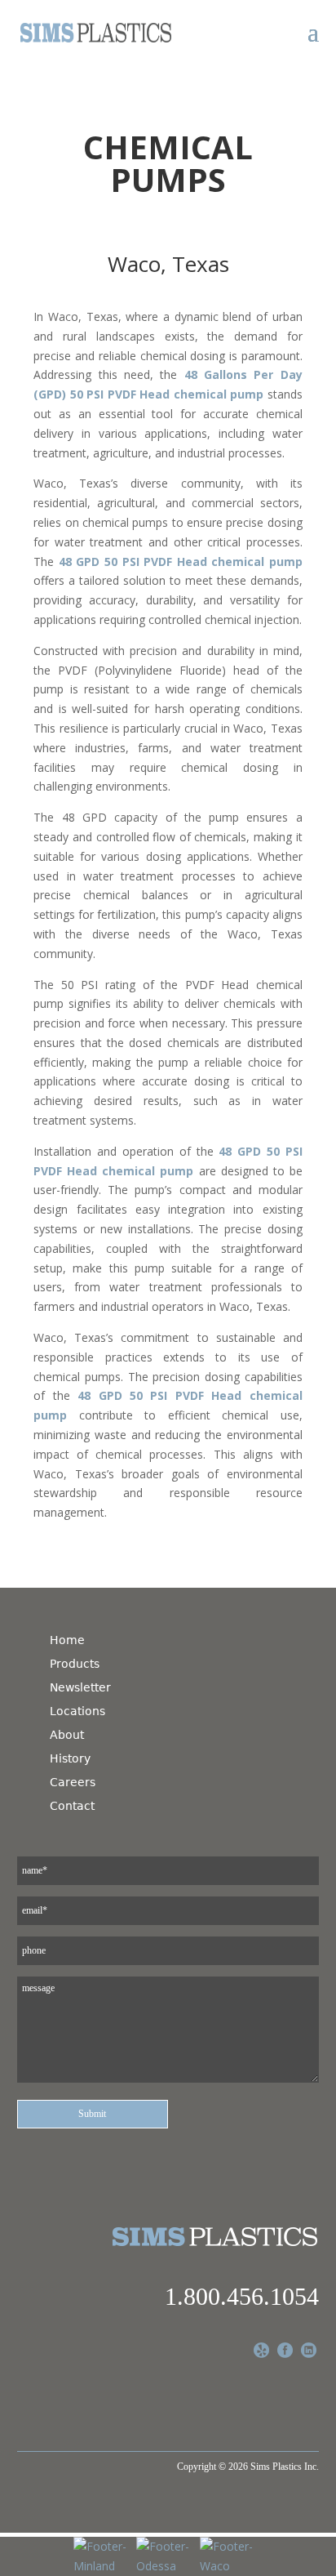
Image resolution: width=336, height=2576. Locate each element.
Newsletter (80, 1687)
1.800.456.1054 (242, 2296)
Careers (73, 1782)
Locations (77, 1711)
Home (67, 1640)
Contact (72, 1806)
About (67, 1735)
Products (75, 1664)
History (70, 1758)
